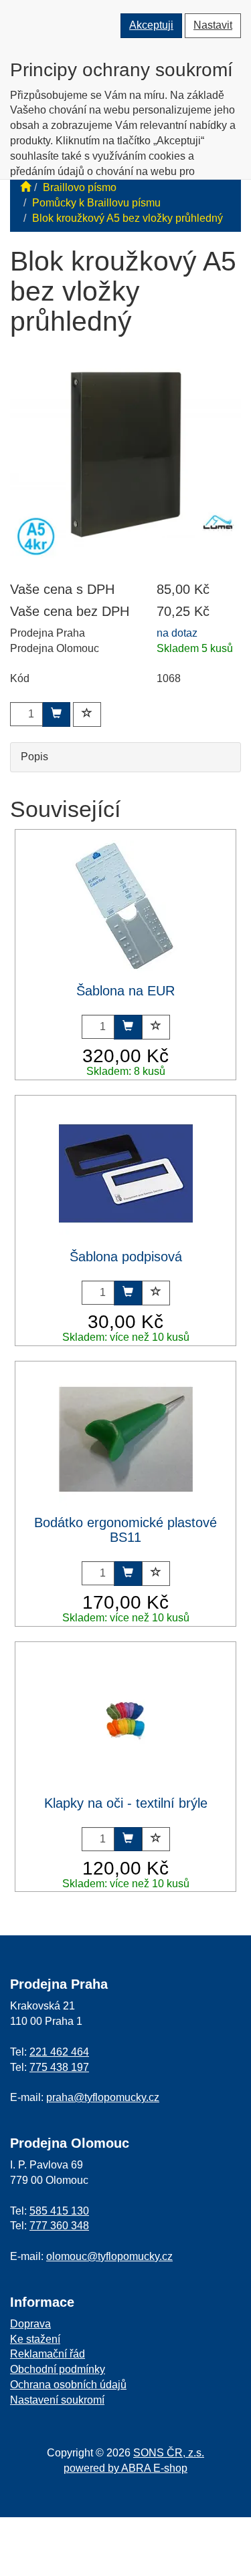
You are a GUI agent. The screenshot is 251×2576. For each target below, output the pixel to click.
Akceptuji (151, 25)
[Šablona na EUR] (126, 907)
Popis (34, 757)
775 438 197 (59, 2067)
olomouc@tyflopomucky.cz (109, 2256)
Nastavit (213, 25)
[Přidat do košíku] (56, 714)
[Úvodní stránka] (25, 187)
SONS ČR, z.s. (169, 2453)
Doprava (30, 2324)
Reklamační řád (48, 2354)
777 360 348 (59, 2226)
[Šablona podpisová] (126, 1173)
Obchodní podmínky (58, 2369)
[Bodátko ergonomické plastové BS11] (126, 1439)
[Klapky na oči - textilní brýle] (126, 1720)
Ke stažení (35, 2339)
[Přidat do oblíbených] (87, 714)
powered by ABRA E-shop (125, 2468)
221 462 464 (59, 2052)
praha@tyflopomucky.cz (103, 2097)
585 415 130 (59, 2211)
